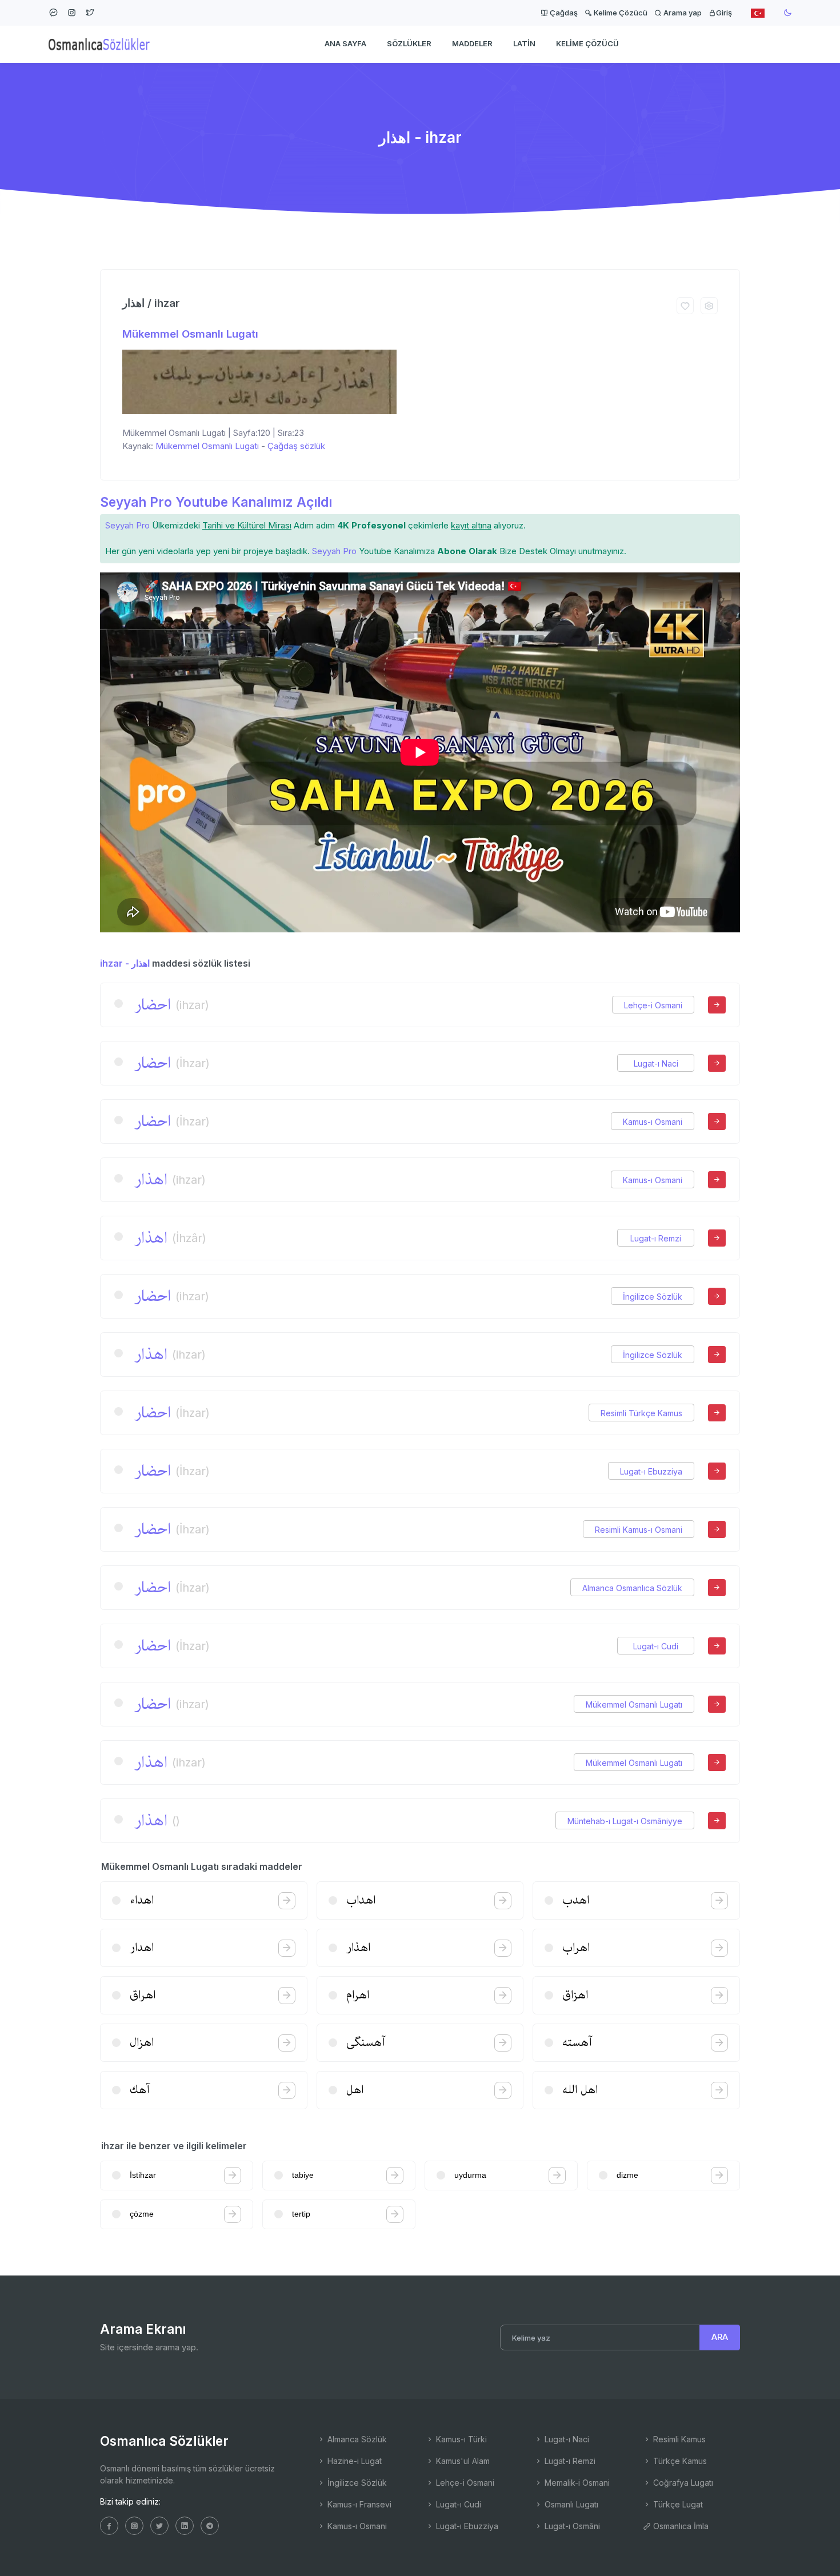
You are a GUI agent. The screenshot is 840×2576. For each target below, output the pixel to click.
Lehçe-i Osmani (653, 1005)
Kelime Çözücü (620, 13)
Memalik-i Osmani (576, 2483)
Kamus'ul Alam (462, 2461)
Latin (524, 43)
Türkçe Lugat (677, 2504)
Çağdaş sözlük (296, 446)
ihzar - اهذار (125, 963)
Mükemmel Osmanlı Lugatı (190, 334)
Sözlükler (409, 43)
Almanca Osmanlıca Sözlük (632, 1588)
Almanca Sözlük (356, 2439)
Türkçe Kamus (679, 2461)
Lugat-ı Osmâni (571, 2526)
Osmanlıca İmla (680, 2526)
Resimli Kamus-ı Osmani (639, 1530)
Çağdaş (563, 13)
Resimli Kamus (678, 2439)
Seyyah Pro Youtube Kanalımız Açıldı (216, 502)
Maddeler (472, 43)
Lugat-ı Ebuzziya (651, 1471)
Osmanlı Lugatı (570, 2504)
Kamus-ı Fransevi (358, 2504)
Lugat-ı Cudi (656, 1646)
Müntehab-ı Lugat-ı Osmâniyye (625, 1821)
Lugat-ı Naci (656, 1063)
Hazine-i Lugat (353, 2461)
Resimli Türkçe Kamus (641, 1413)
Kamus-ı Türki (460, 2439)
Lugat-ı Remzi (656, 1238)
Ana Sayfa (345, 43)
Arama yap (682, 13)
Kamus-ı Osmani (653, 1122)
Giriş (724, 13)
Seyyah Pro (127, 525)
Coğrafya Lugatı (682, 2483)
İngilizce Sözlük (653, 1297)
